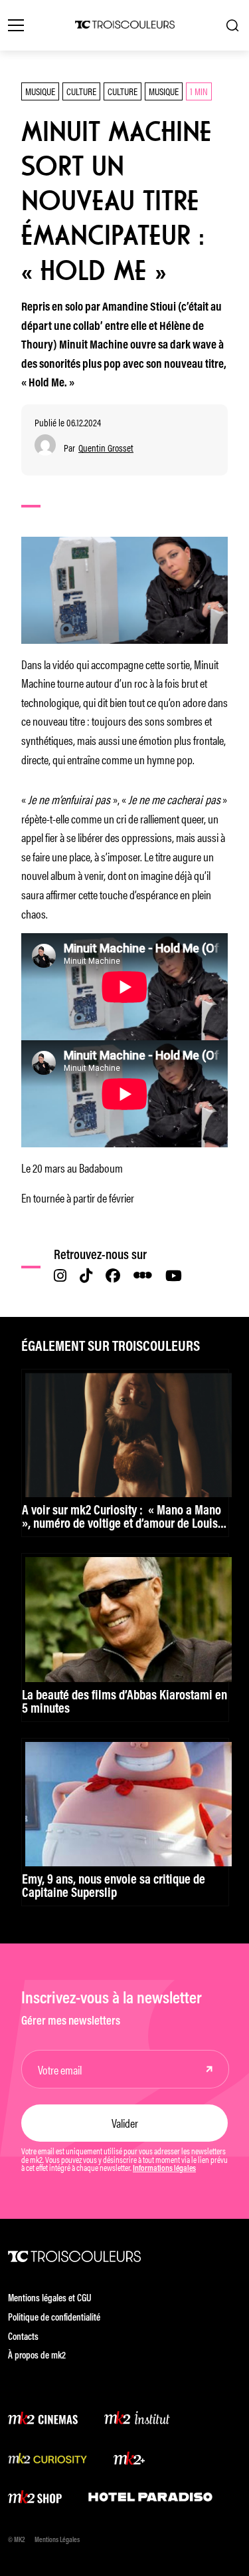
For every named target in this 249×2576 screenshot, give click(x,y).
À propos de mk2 (37, 2356)
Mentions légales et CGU (50, 2299)
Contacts (23, 2338)
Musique (40, 91)
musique (164, 91)
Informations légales (164, 2169)
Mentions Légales (57, 2540)
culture (123, 91)
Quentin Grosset (106, 448)
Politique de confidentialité (54, 2318)
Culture (81, 91)
